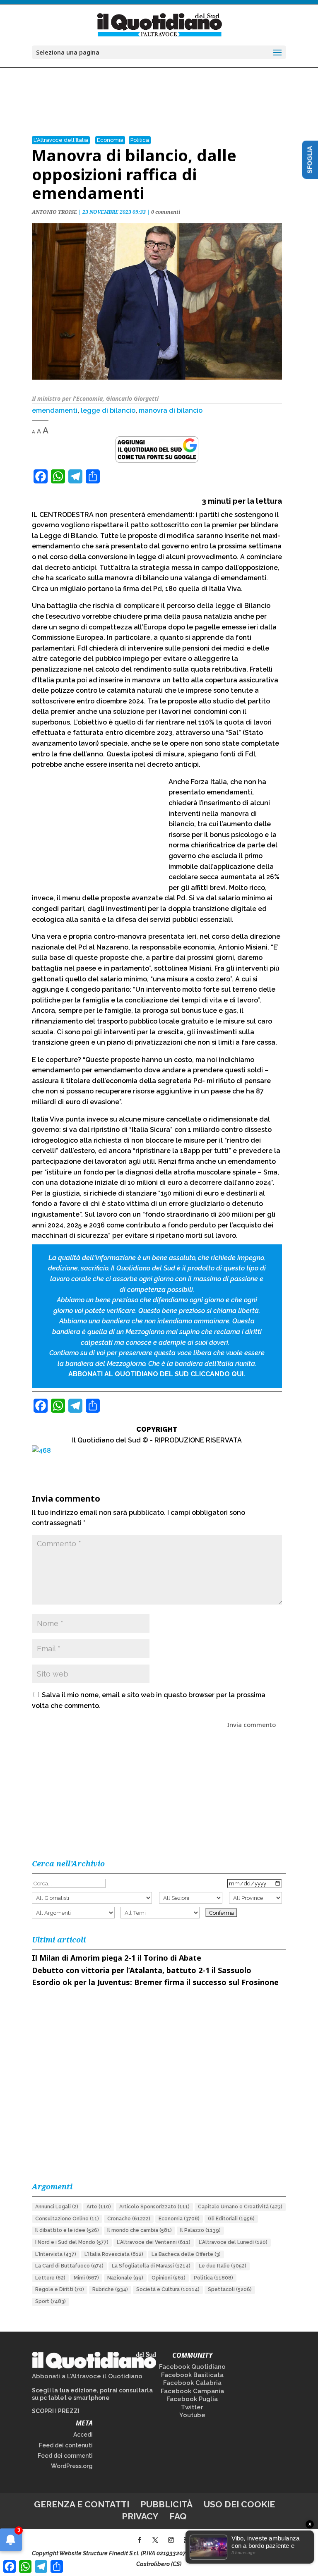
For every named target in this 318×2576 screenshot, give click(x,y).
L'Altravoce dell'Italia (61, 140)
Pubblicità (166, 2504)
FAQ (178, 2516)
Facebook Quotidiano (192, 2367)
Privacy (140, 2516)
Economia (110, 140)
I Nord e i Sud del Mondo (72, 2242)
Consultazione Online (67, 2219)
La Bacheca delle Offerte (186, 2254)
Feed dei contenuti (66, 2445)
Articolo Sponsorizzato (154, 2207)
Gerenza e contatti (82, 2504)
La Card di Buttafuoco (69, 2266)
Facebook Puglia (192, 2399)
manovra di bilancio (171, 410)
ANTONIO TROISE (54, 212)
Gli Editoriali (231, 2219)
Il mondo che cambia (140, 2230)
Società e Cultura (168, 2289)
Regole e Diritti (60, 2289)
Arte (99, 2207)
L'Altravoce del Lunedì (233, 2242)
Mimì (86, 2278)
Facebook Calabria (192, 2383)
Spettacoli (230, 2289)
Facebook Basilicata (192, 2375)
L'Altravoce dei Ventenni (154, 2242)
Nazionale (125, 2278)
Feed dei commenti (65, 2456)
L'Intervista (56, 2254)
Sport (51, 2301)
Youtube (192, 2415)
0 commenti (166, 212)
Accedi (83, 2435)
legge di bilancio (108, 410)
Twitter (192, 2407)
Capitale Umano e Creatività (240, 2207)
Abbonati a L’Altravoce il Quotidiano (87, 2376)
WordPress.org (72, 2466)
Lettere (50, 2278)
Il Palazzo (200, 2230)
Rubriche (110, 2289)
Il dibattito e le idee (67, 2230)
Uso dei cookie (239, 2504)
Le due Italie (223, 2266)
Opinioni (169, 2278)
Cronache (129, 2219)
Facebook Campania (192, 2391)
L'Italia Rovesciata (114, 2254)
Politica (140, 140)
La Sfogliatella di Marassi (151, 2266)
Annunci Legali (57, 2207)
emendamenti (55, 410)
